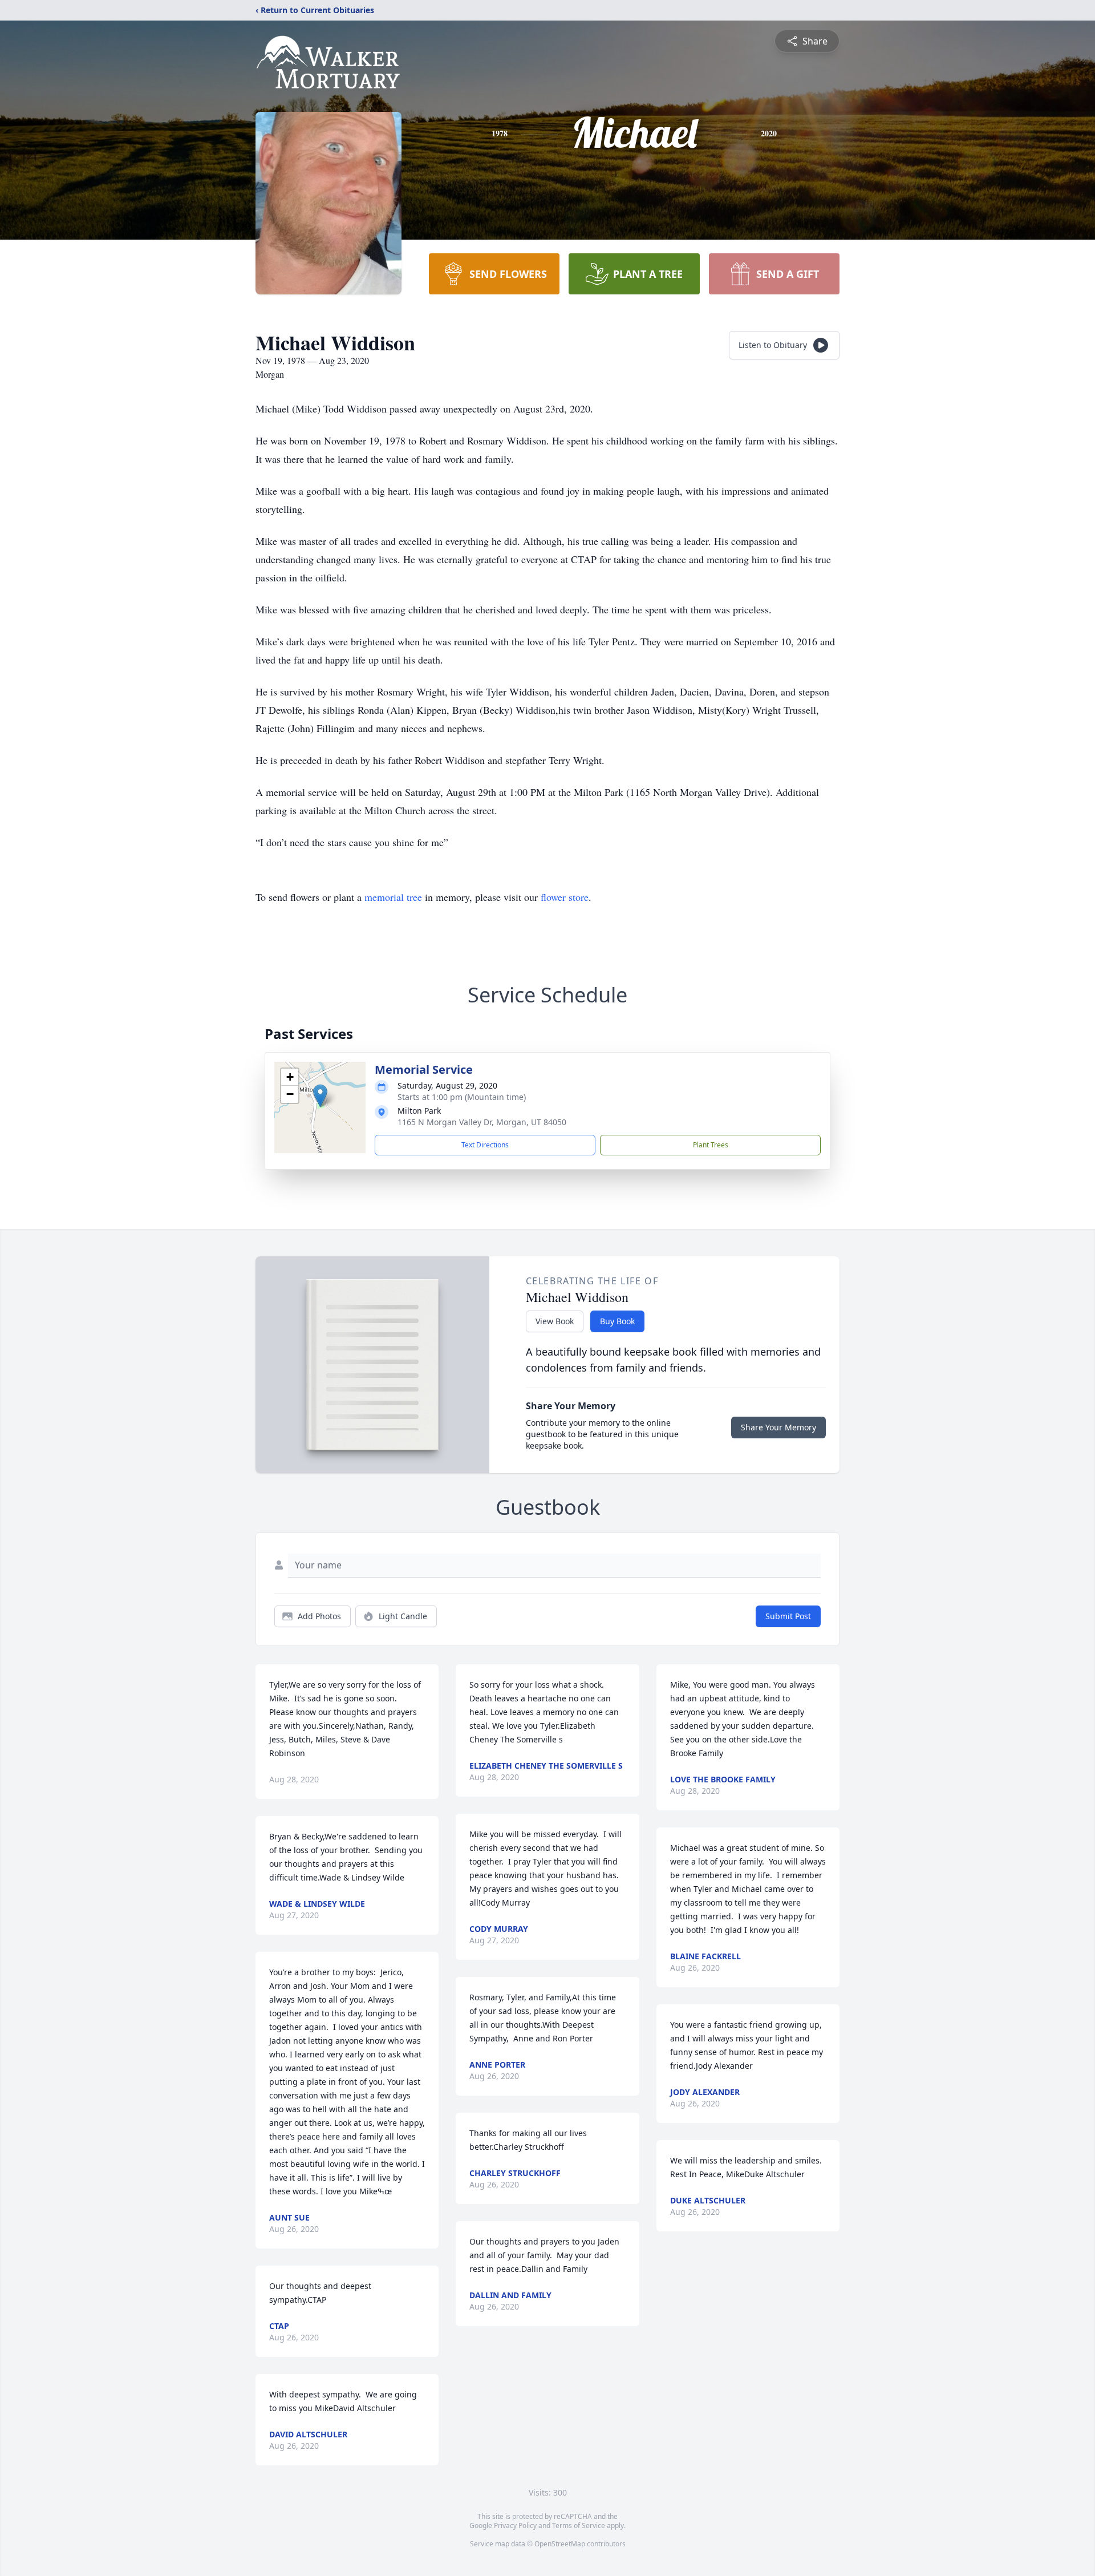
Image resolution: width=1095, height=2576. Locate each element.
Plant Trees (711, 1145)
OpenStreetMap (560, 2544)
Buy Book (617, 1321)
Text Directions (485, 1145)
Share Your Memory (778, 1427)
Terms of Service (579, 2526)
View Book (555, 1321)
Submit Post (788, 1616)
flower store (565, 897)
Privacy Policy (515, 2526)
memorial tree (393, 897)
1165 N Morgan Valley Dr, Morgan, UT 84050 (482, 1122)
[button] (320, 1096)
